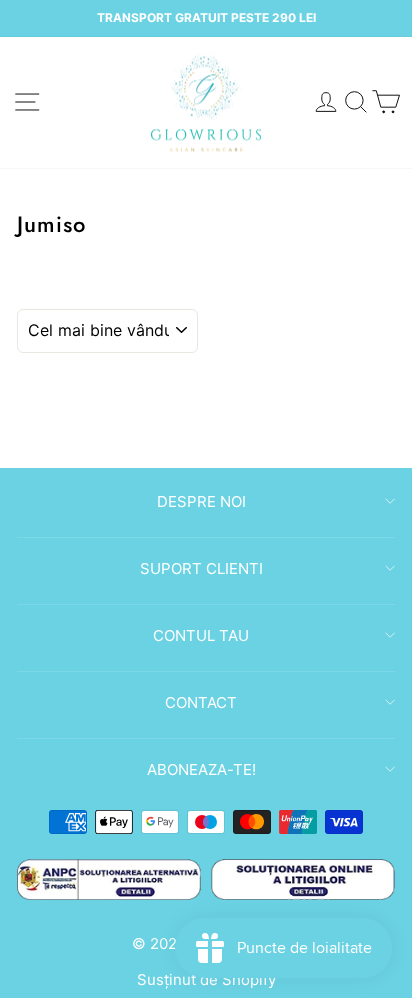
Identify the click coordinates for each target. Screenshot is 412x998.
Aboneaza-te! (201, 769)
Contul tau (201, 635)
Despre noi (201, 501)
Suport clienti (201, 568)
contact (201, 702)
